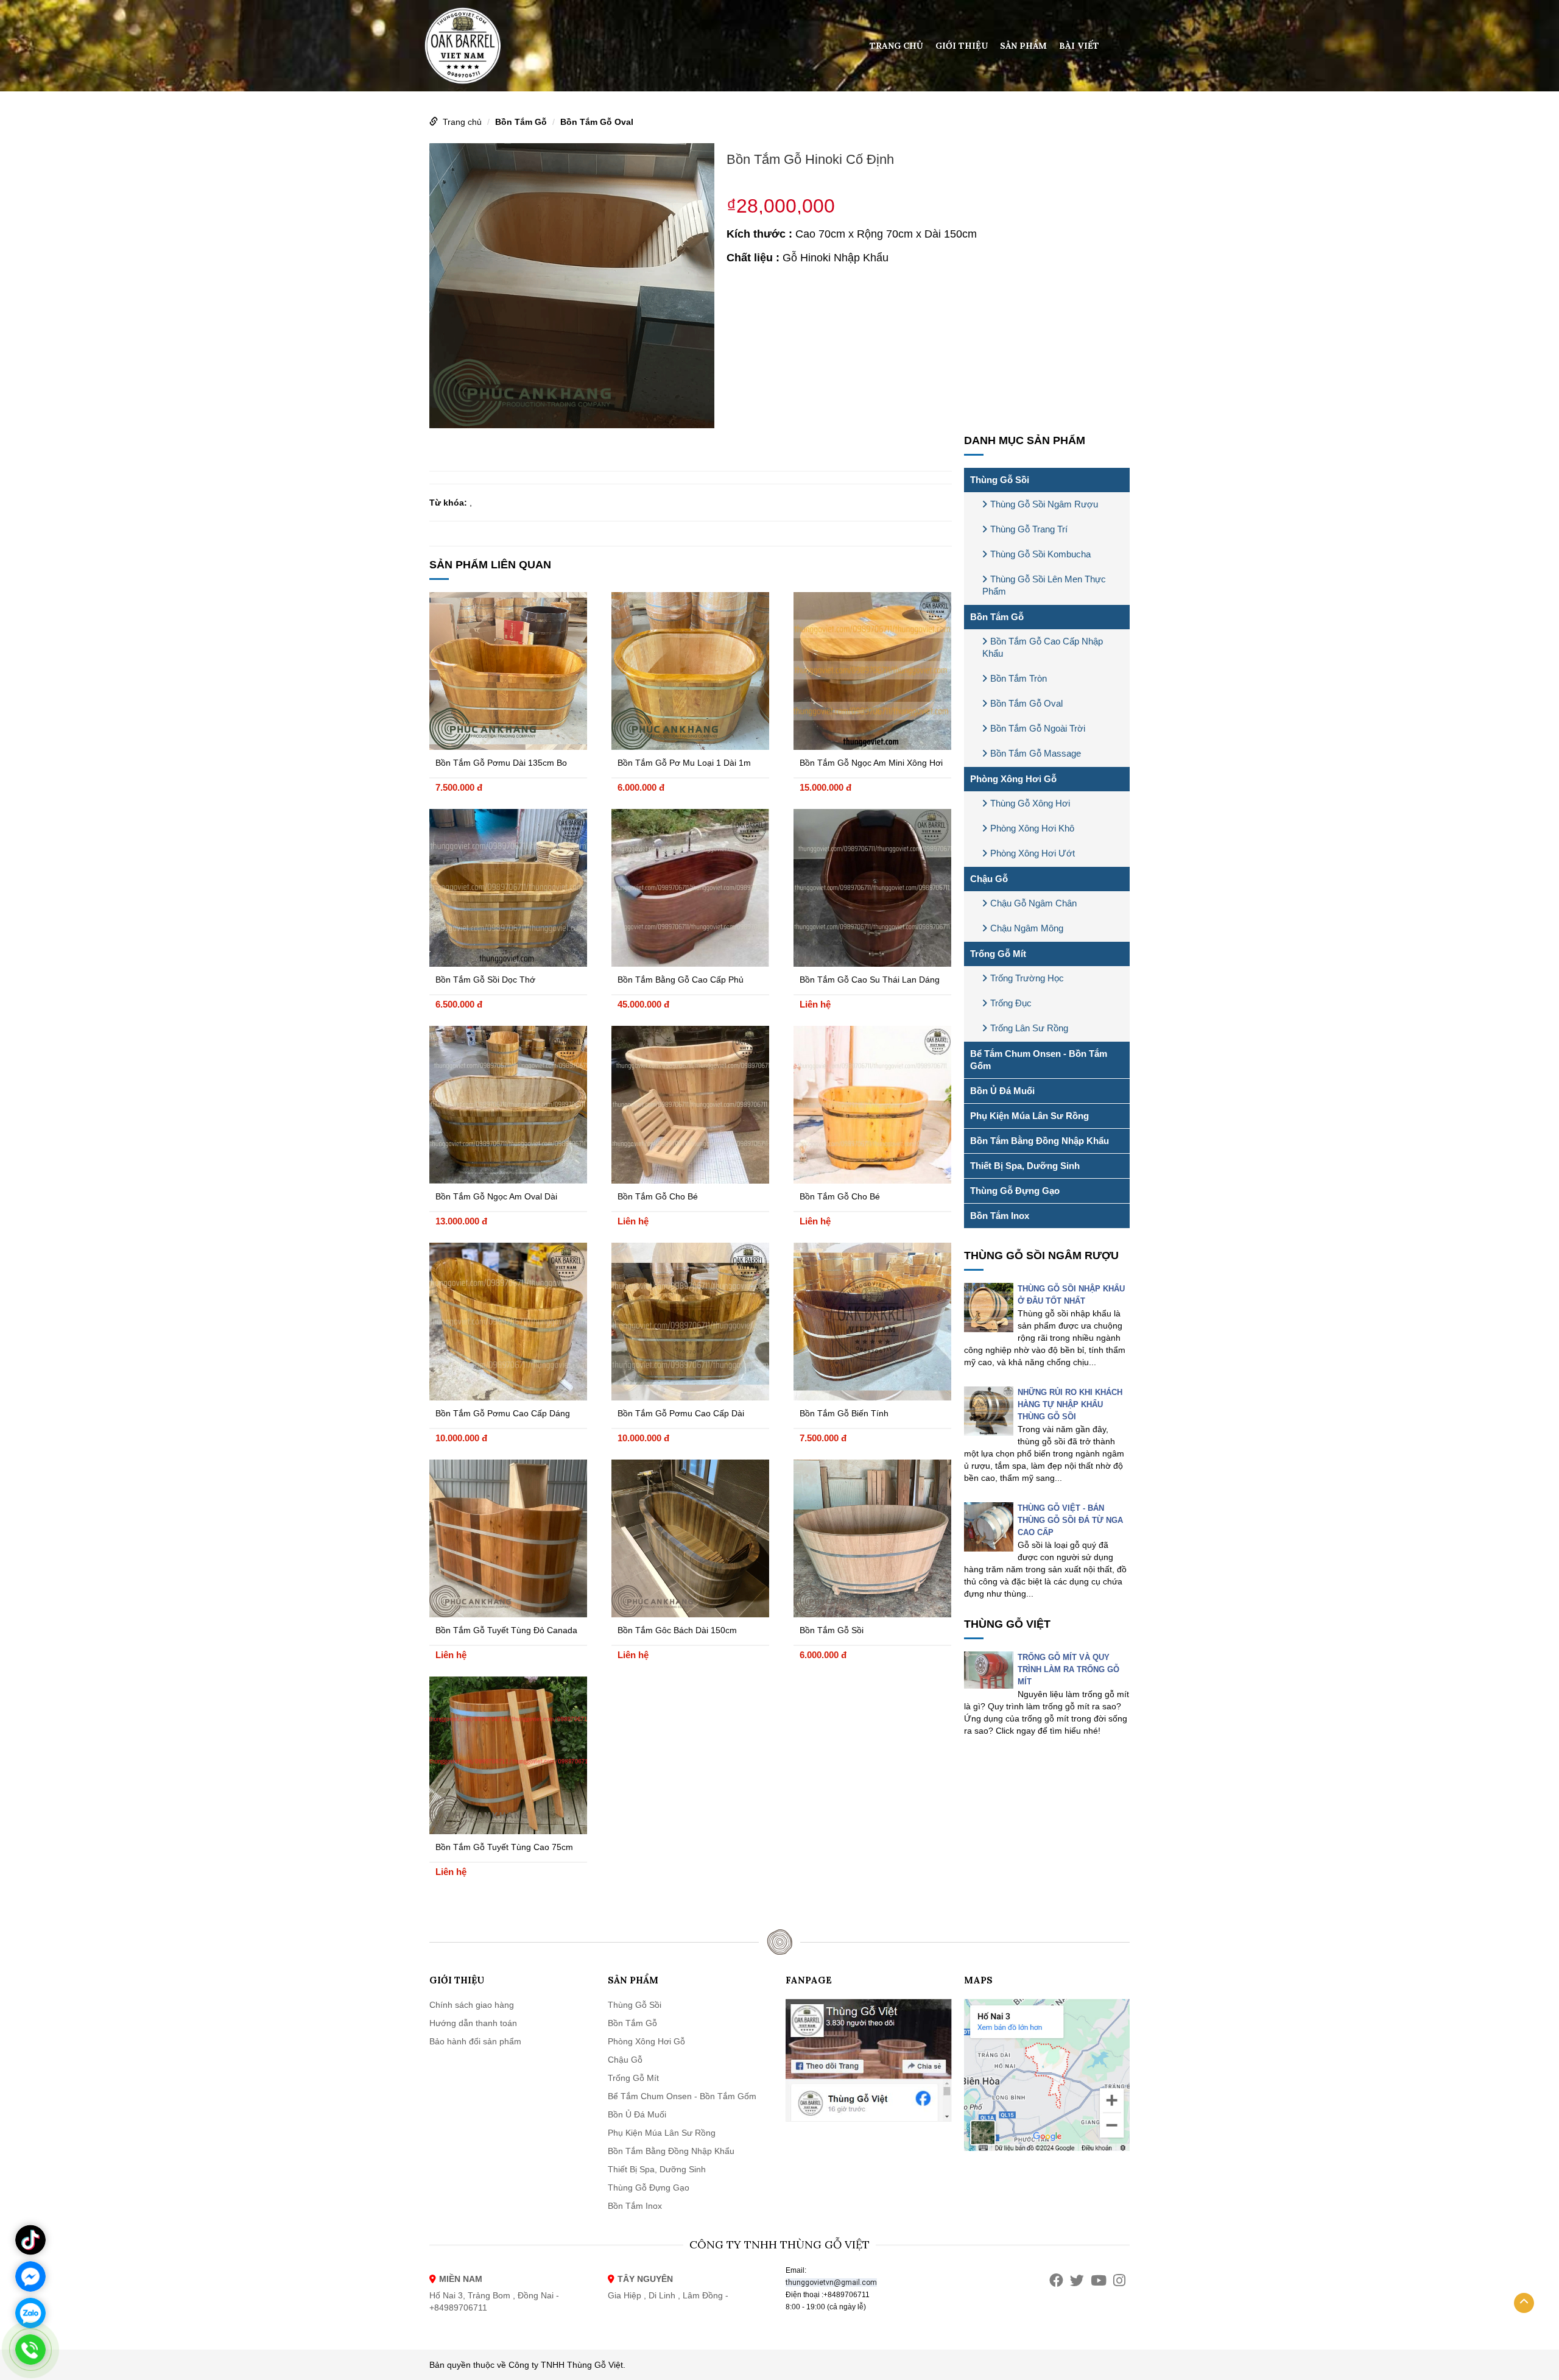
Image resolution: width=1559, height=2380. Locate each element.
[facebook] (1056, 2280)
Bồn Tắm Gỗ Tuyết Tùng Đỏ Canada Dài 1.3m (506, 1632)
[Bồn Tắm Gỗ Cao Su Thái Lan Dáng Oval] (872, 888)
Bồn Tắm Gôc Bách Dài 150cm (677, 1630)
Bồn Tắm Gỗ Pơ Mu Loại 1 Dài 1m (684, 763)
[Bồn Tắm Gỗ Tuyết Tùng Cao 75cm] (508, 1755)
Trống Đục (1011, 1003)
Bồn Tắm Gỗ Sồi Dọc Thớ (485, 980)
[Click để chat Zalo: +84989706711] (30, 2313)
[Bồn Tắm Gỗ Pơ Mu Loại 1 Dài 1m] (690, 671)
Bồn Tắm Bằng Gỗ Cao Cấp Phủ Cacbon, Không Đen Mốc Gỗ (681, 981)
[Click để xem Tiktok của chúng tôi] (30, 2240)
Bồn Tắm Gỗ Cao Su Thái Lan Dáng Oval (870, 981)
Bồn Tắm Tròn (1019, 678)
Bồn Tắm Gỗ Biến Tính (844, 1413)
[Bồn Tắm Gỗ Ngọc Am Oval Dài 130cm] (508, 1105)
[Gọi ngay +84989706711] (30, 2350)
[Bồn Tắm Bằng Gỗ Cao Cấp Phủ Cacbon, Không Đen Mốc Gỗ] (690, 888)
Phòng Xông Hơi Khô (1032, 828)
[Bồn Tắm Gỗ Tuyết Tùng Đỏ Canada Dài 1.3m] (508, 1538)
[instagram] (1119, 2280)
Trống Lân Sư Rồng (1029, 1028)
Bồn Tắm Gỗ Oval (597, 122)
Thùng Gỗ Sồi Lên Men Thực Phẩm (1044, 585)
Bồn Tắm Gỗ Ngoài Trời (1038, 728)
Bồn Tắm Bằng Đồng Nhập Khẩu (1040, 1141)
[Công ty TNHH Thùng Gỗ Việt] (463, 45)
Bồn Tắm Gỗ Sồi (832, 1630)
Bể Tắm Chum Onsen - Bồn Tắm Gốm (1039, 1060)
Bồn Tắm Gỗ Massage (1036, 753)
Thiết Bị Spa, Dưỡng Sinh (1025, 1166)
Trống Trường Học (1027, 978)
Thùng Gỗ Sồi (1000, 480)
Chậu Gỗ (989, 879)
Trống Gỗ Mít (998, 954)
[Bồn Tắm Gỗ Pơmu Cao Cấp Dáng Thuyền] (508, 1322)
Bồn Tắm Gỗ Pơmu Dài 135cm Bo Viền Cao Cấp (501, 764)
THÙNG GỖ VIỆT (1007, 1624)
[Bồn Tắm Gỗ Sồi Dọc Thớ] (508, 888)
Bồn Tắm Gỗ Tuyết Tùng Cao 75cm (504, 1847)
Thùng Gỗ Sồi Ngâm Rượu (1044, 504)
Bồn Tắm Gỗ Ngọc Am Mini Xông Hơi (871, 763)
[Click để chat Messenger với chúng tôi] (30, 2276)
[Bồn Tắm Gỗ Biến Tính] (872, 1322)
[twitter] (1077, 2280)
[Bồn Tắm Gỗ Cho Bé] (690, 1105)
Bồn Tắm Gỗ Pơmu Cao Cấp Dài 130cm (681, 1415)
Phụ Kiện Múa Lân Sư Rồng (1029, 1116)
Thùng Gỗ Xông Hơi (1030, 803)
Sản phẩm (1023, 46)
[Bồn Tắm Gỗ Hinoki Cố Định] (572, 284)
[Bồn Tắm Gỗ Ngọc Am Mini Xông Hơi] (872, 671)
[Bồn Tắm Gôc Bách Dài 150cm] (690, 1538)
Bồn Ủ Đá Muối (1002, 1091)
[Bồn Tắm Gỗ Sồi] (872, 1538)
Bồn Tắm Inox (1000, 1216)
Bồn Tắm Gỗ (521, 122)
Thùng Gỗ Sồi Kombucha (1040, 554)
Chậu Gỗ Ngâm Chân (1033, 903)
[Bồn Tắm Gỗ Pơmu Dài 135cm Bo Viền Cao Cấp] (508, 671)
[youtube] (1099, 2280)
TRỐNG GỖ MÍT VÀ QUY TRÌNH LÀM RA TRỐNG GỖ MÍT (1068, 1669)
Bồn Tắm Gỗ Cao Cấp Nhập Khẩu (1043, 647)
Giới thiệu (962, 46)
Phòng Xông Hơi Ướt (1033, 853)
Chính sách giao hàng (472, 2005)
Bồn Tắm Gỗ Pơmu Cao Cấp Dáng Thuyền (503, 1415)
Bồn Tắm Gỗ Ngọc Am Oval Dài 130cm (496, 1198)
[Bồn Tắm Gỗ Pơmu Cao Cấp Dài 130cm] (690, 1322)
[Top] (1524, 2303)
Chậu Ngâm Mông (1027, 928)
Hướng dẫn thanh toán (473, 2023)
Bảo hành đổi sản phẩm (475, 2041)
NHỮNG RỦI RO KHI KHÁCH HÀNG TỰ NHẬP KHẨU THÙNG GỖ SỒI (1070, 1404)
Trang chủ (896, 46)
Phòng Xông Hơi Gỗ (1013, 779)
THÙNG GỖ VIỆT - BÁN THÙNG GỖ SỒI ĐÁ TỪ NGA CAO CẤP (1070, 1520)
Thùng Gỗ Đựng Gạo (1015, 1191)
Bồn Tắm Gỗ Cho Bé (658, 1196)
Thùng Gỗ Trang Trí (1029, 529)
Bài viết (1079, 46)
